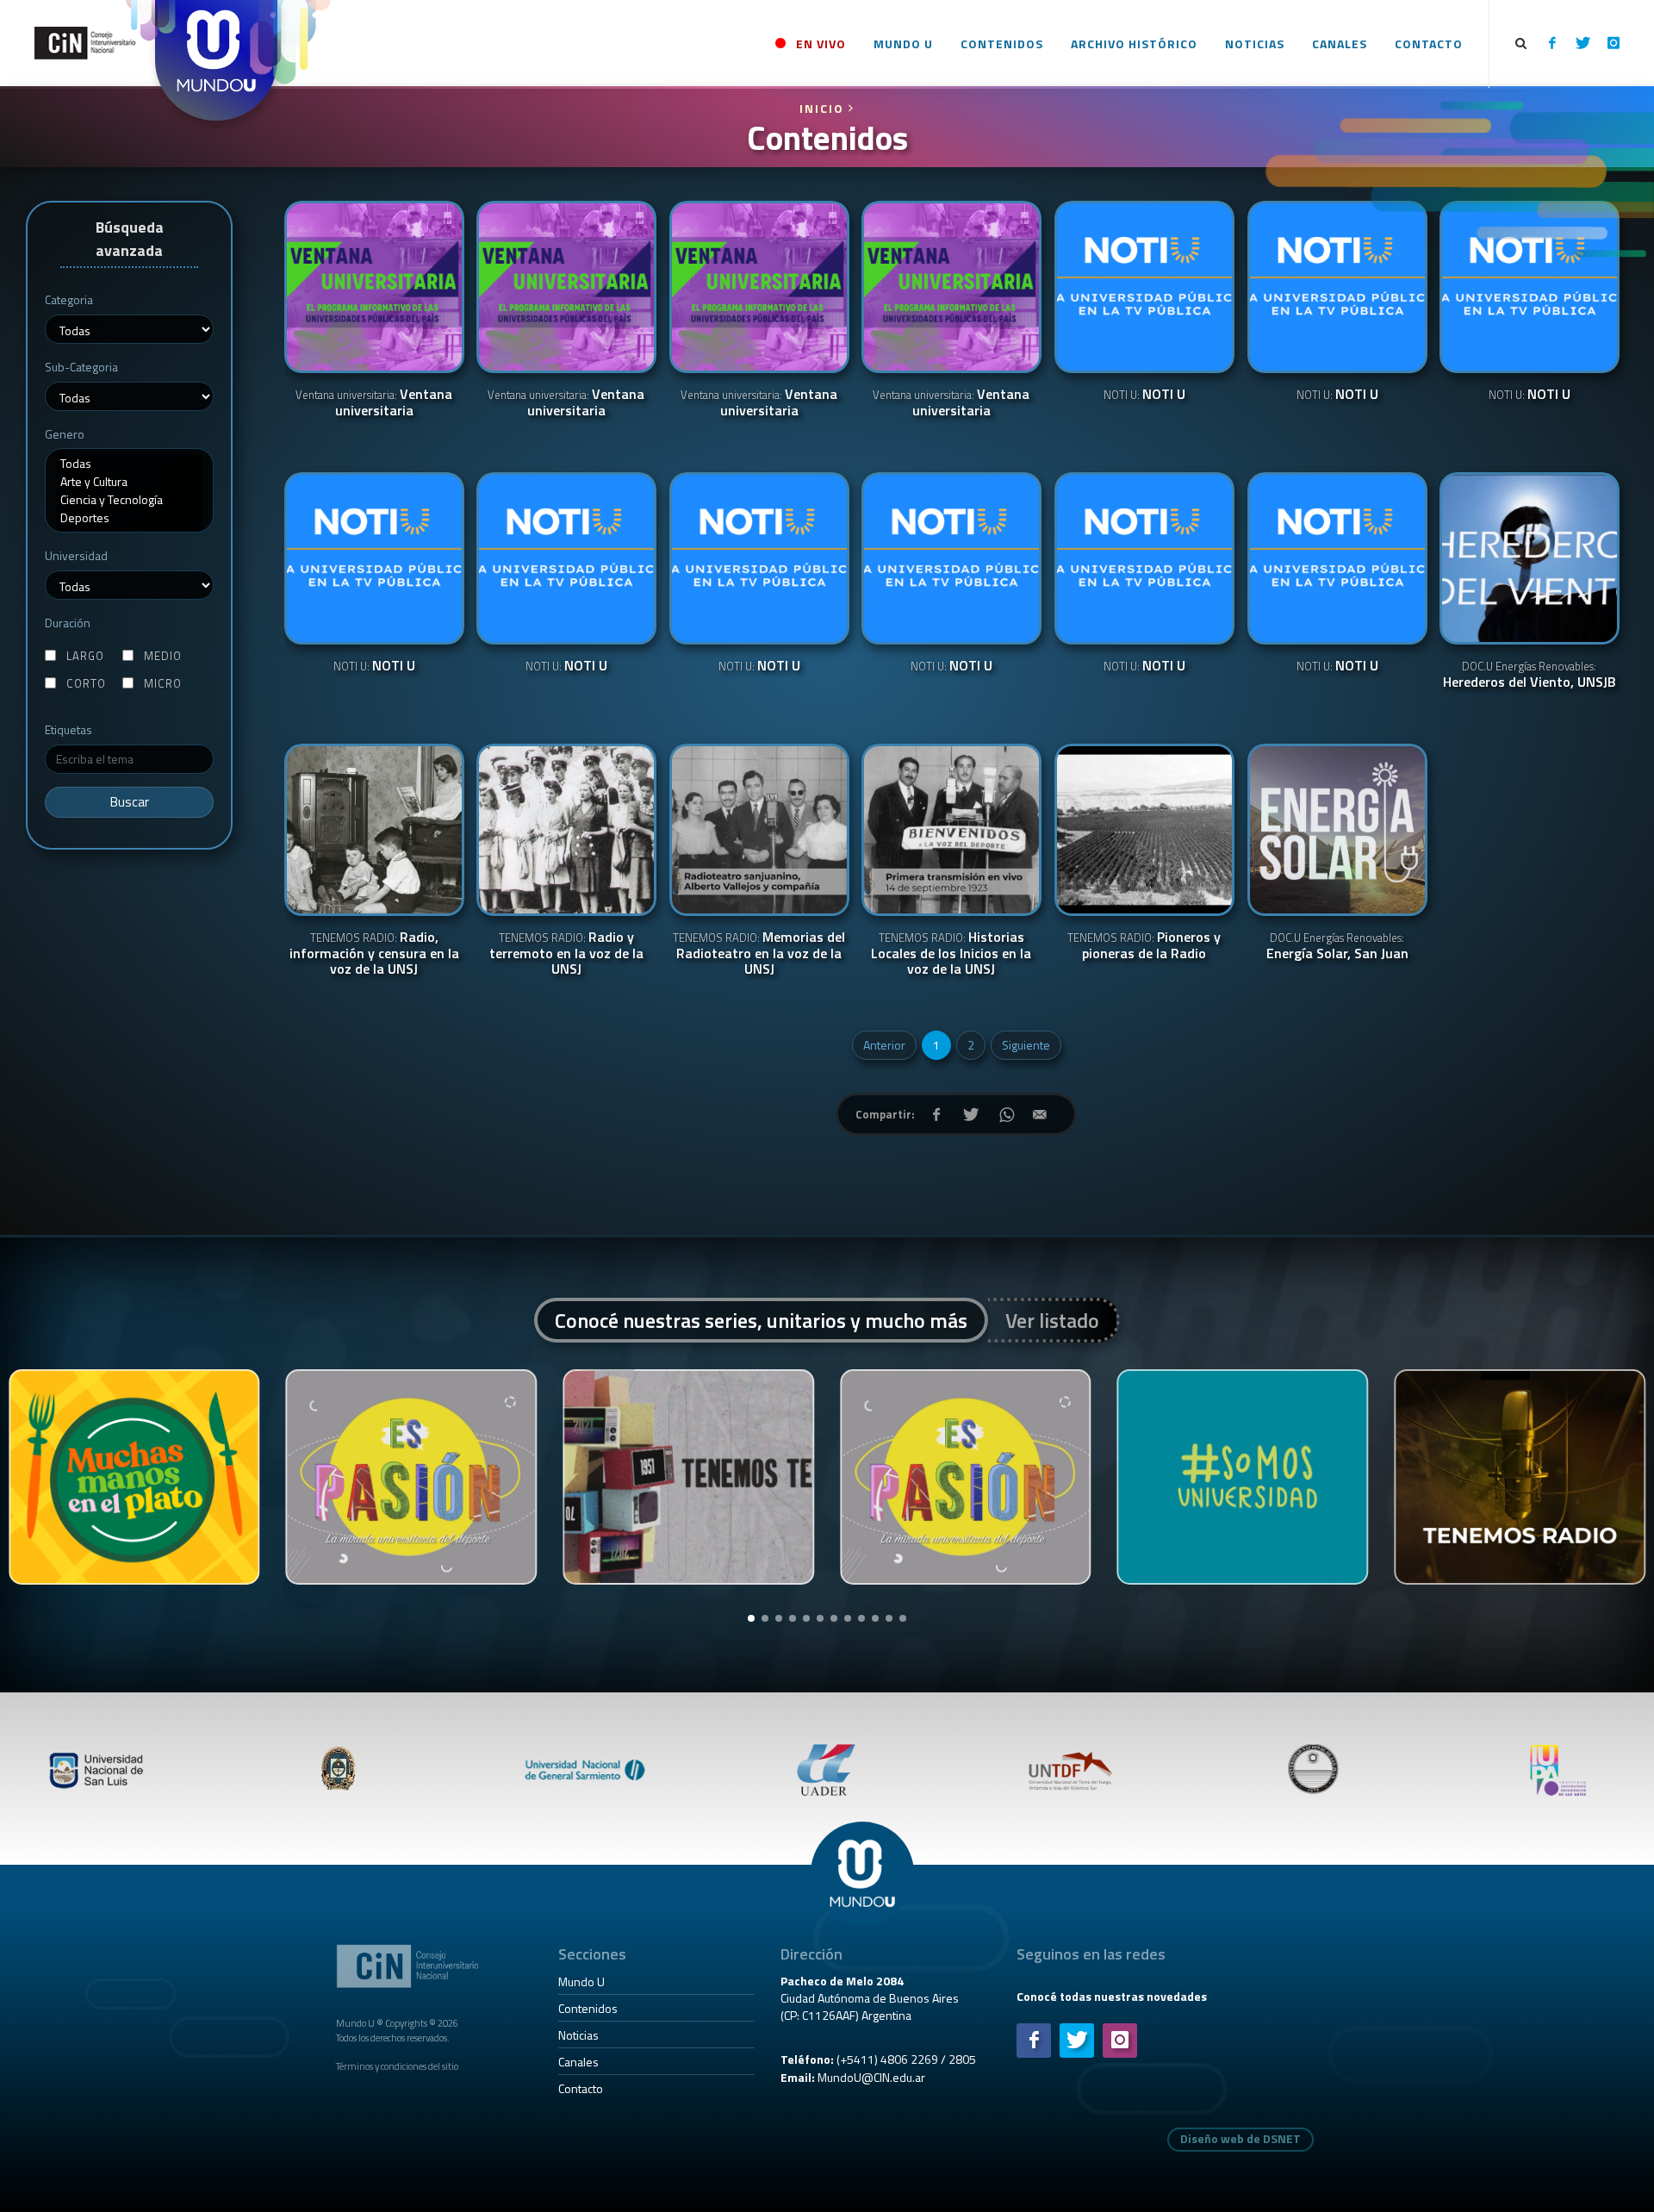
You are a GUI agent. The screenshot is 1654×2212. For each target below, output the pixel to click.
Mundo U (581, 1981)
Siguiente (1026, 1045)
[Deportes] (129, 517)
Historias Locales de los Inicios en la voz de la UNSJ (951, 954)
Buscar (130, 802)
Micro (163, 684)
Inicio (824, 108)
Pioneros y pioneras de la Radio (1144, 946)
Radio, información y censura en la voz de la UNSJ (374, 954)
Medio (163, 656)
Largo (85, 656)
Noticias (578, 2035)
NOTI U (1144, 395)
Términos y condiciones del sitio (397, 2066)
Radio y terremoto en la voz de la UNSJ (566, 954)
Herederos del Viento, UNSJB (1530, 675)
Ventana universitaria (374, 403)
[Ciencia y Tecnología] (129, 499)
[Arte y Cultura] (129, 481)
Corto (86, 684)
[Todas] (129, 463)
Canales (578, 2062)
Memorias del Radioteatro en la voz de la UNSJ (759, 954)
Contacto (581, 2088)
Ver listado (1052, 1320)
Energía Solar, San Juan (1337, 946)
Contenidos (588, 2008)
